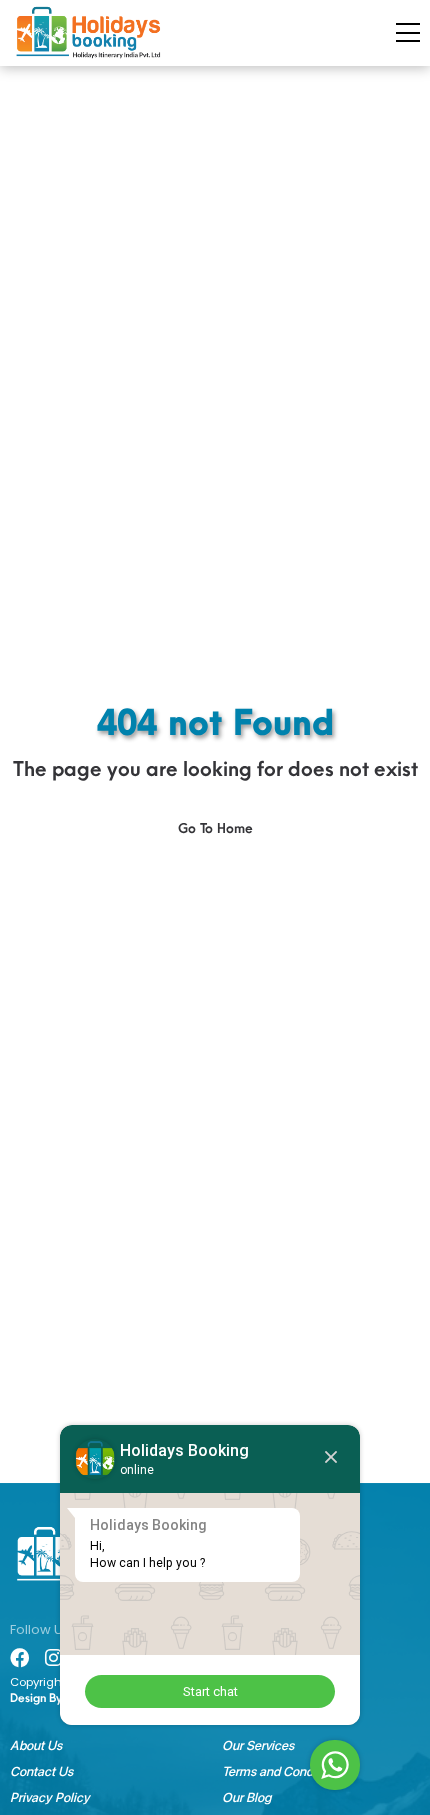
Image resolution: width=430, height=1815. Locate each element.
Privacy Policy (50, 1797)
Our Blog (246, 1797)
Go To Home (215, 828)
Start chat (210, 1691)
